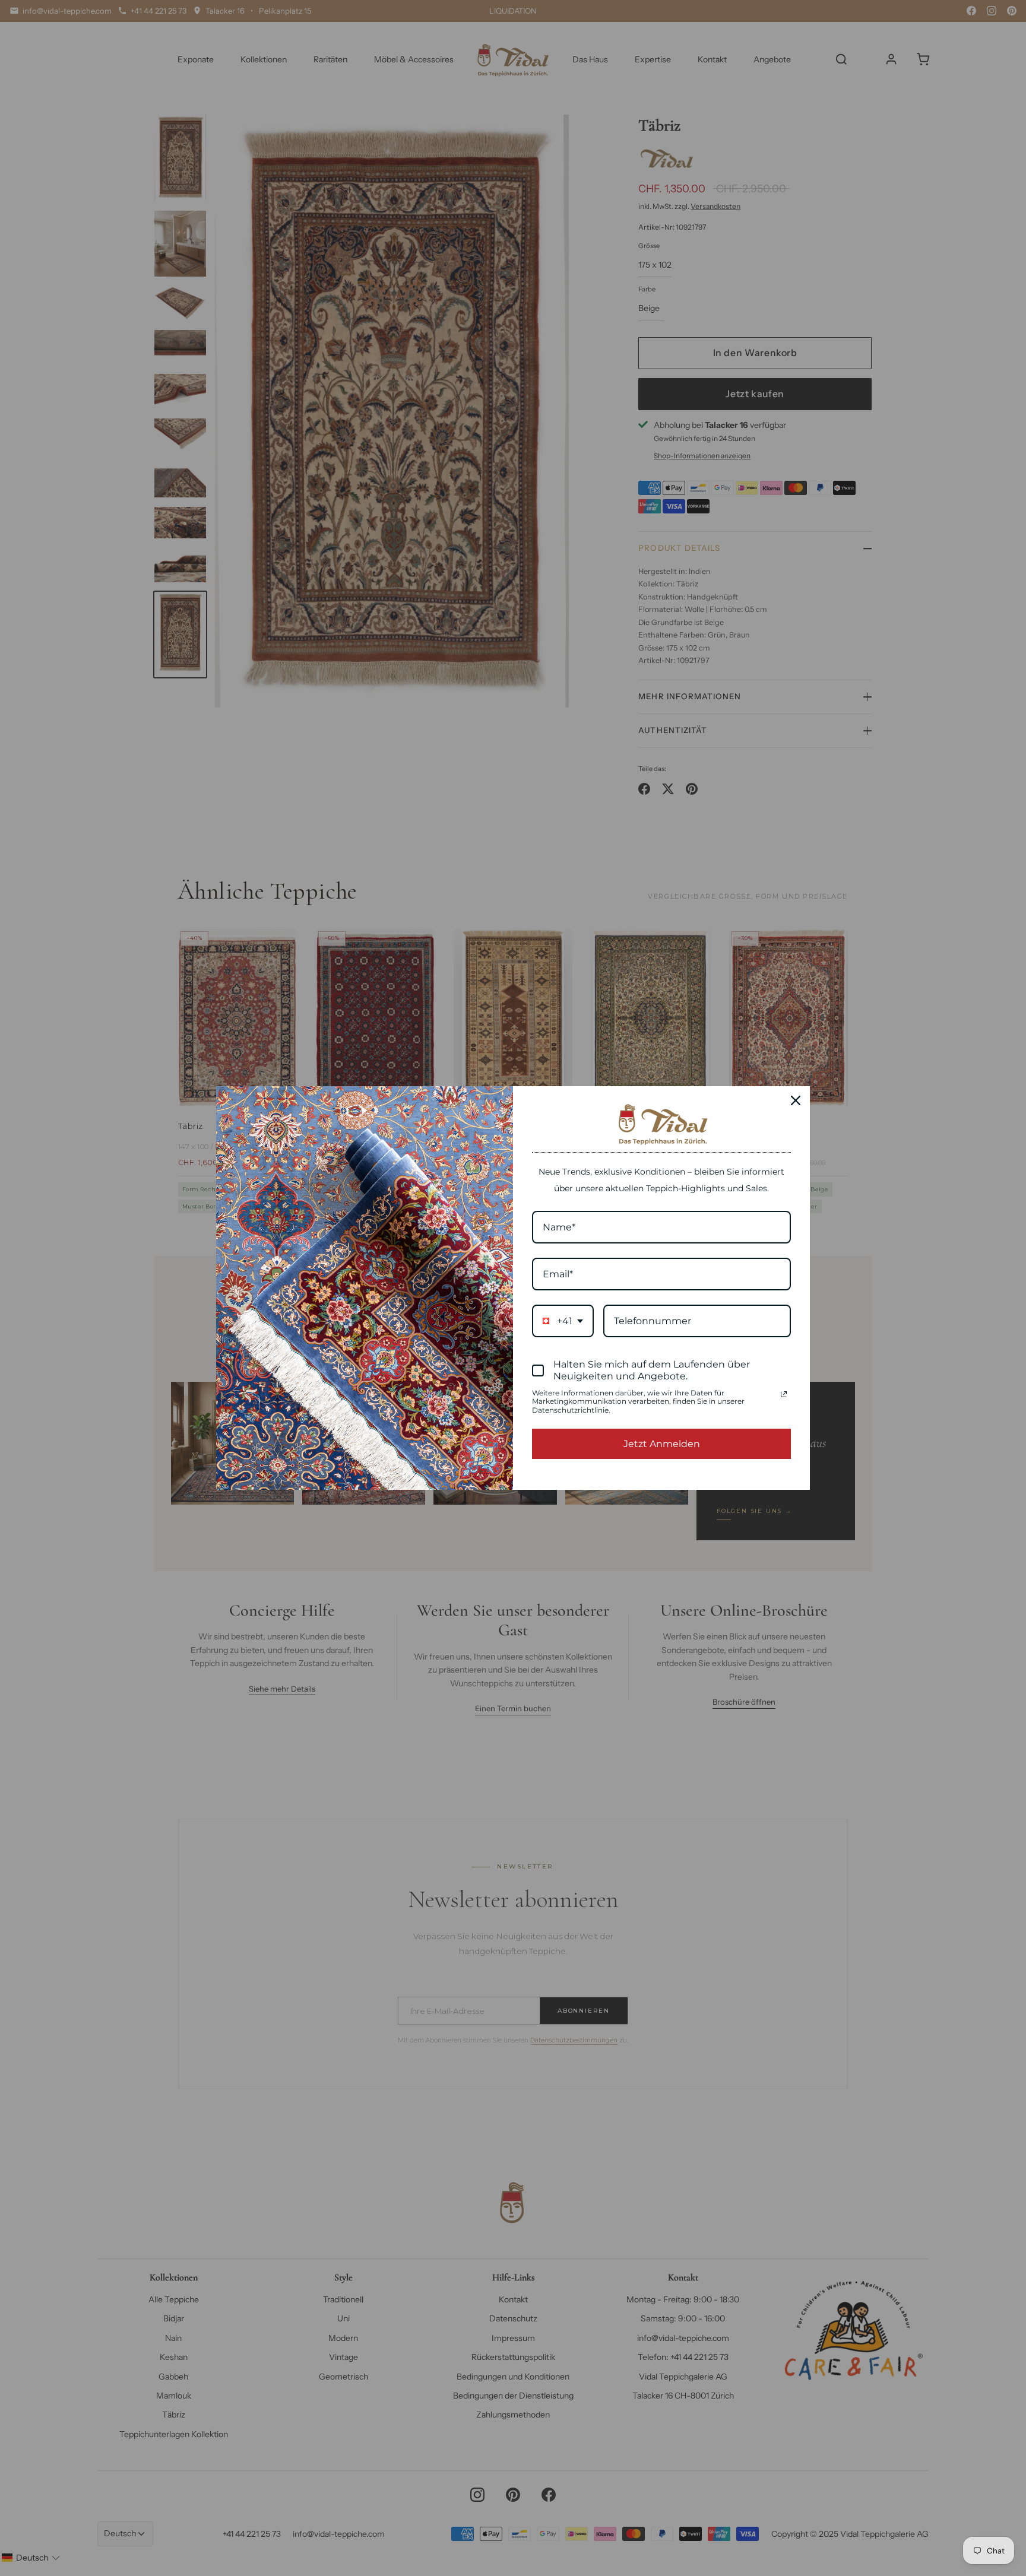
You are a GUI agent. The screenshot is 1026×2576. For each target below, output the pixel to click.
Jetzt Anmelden (662, 1444)
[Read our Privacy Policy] (784, 1394)
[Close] (796, 1100)
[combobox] (563, 1321)
